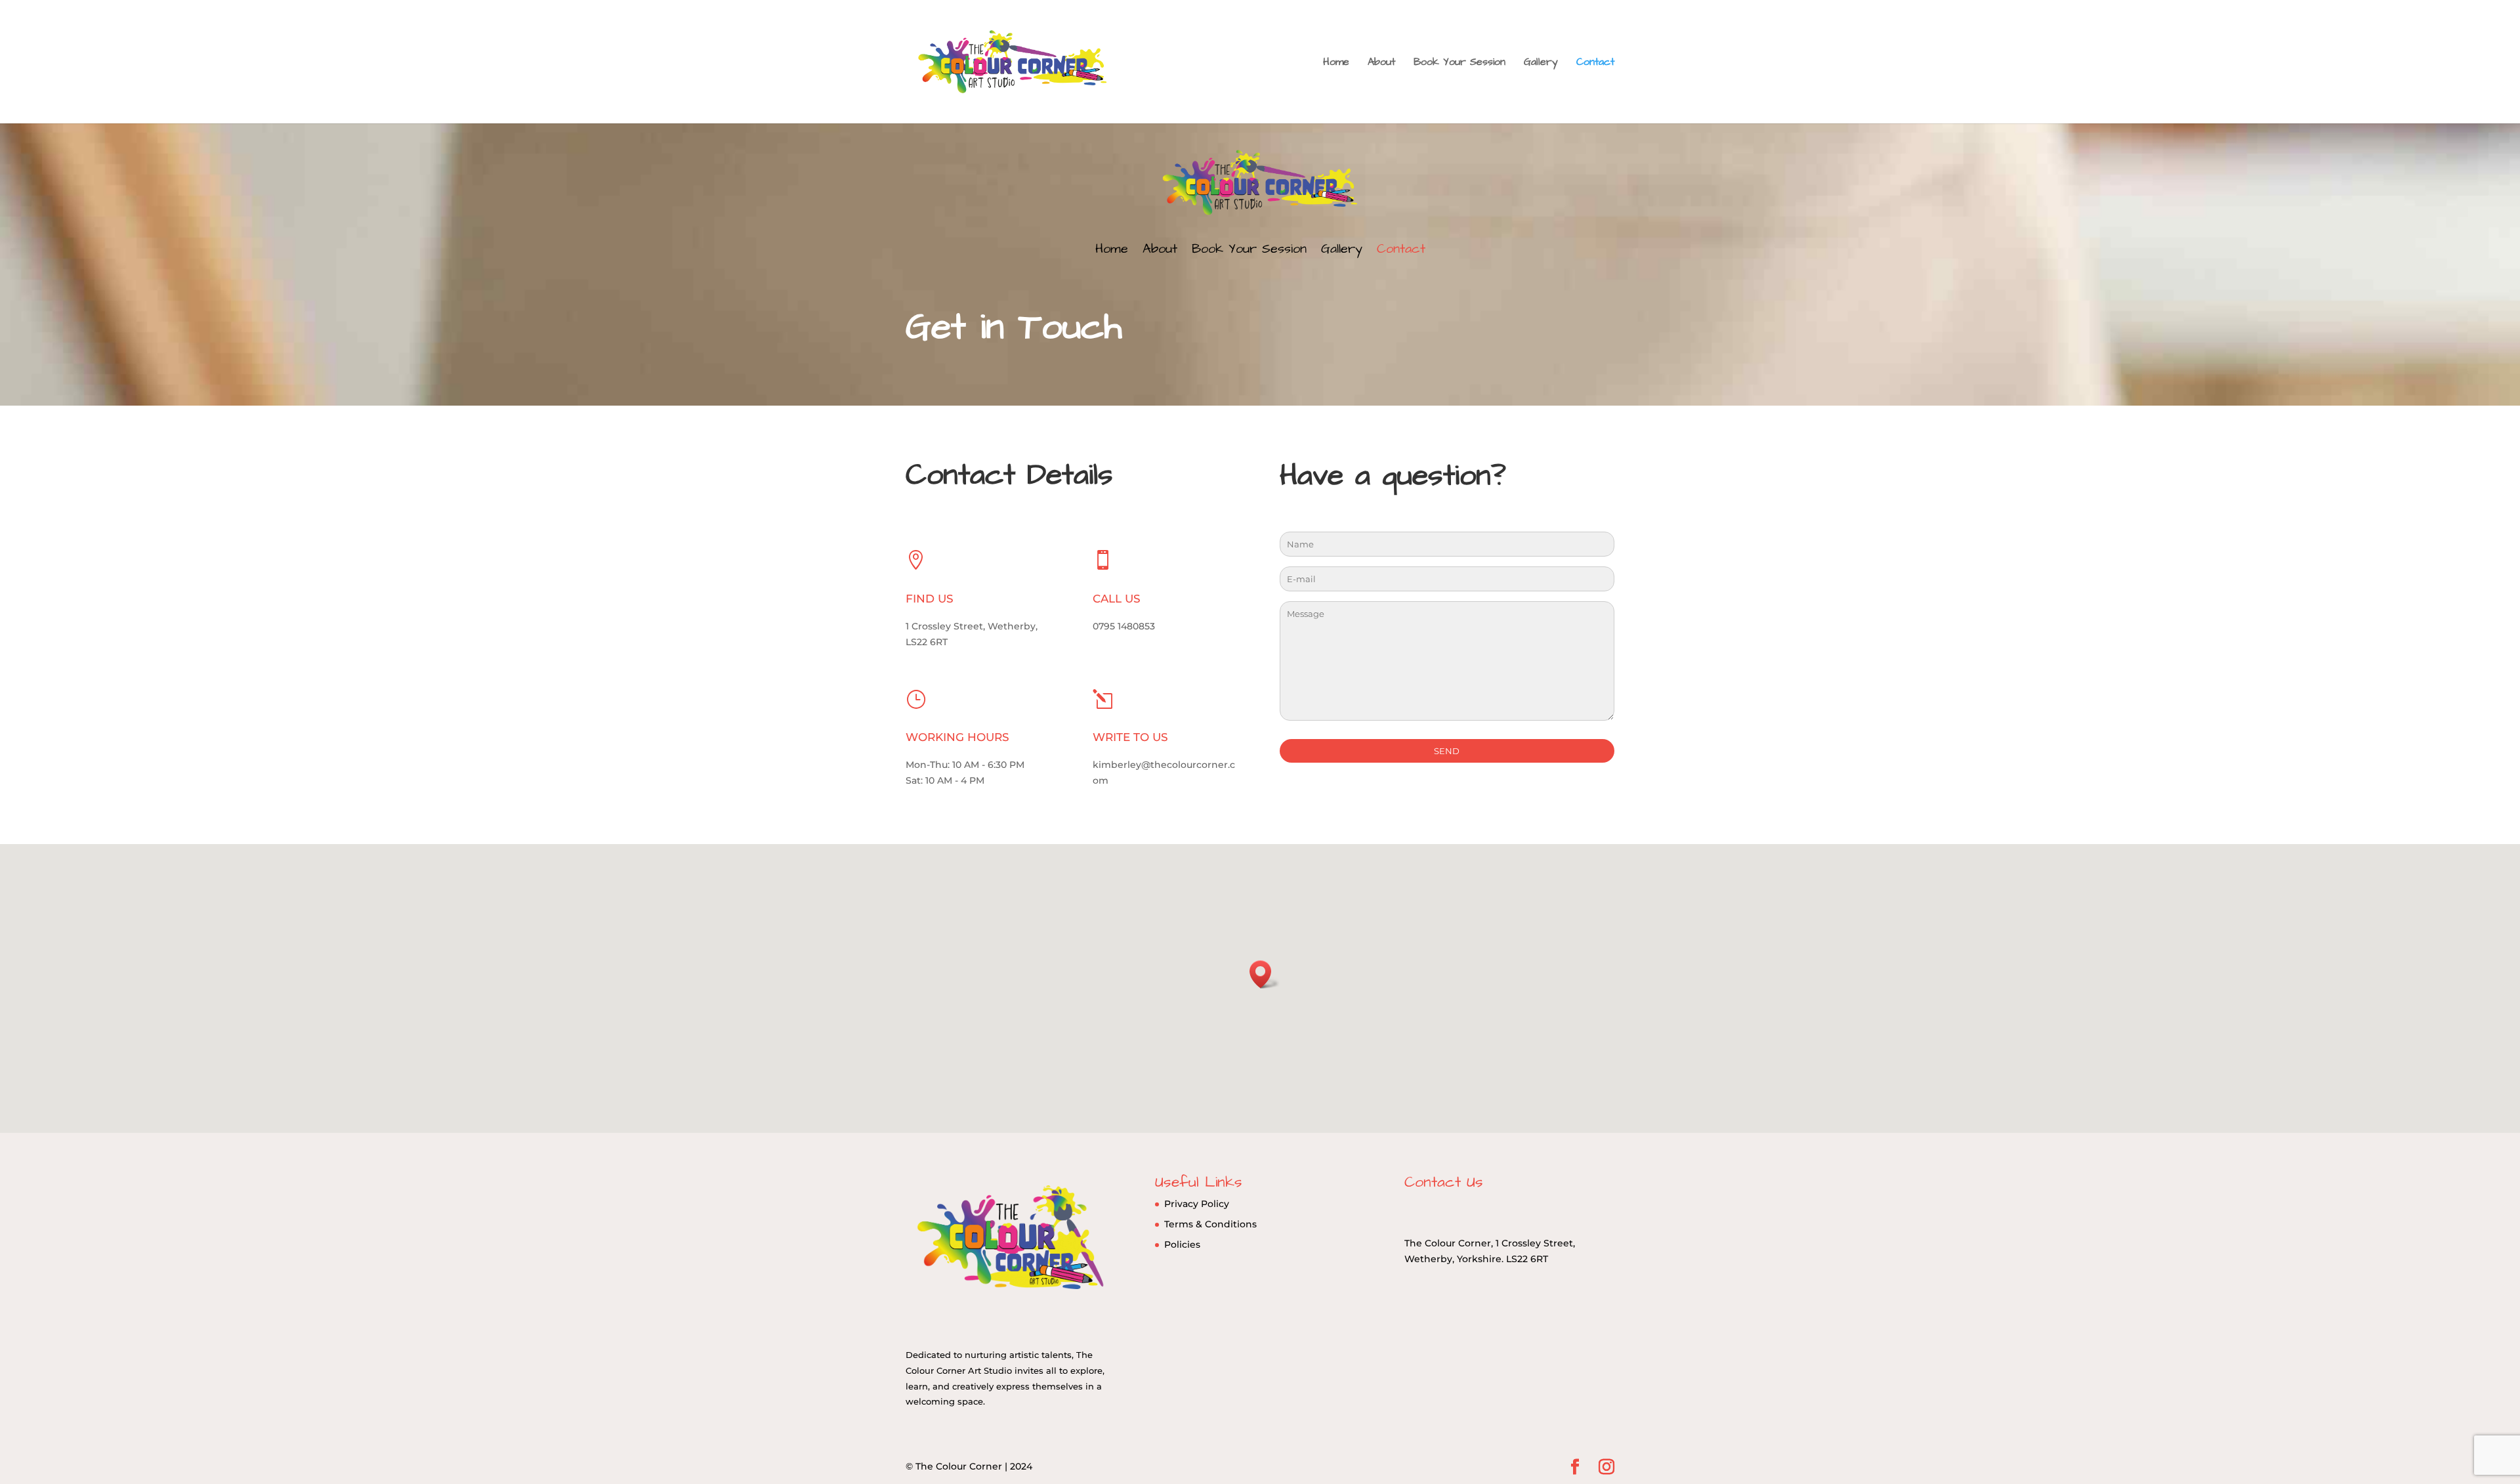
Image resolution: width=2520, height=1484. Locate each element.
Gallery (1541, 63)
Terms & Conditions (1210, 1224)
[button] (1265, 974)
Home (1336, 63)
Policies (1182, 1244)
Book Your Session (1459, 63)
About (1381, 63)
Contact (1595, 63)
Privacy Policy (1197, 1204)
